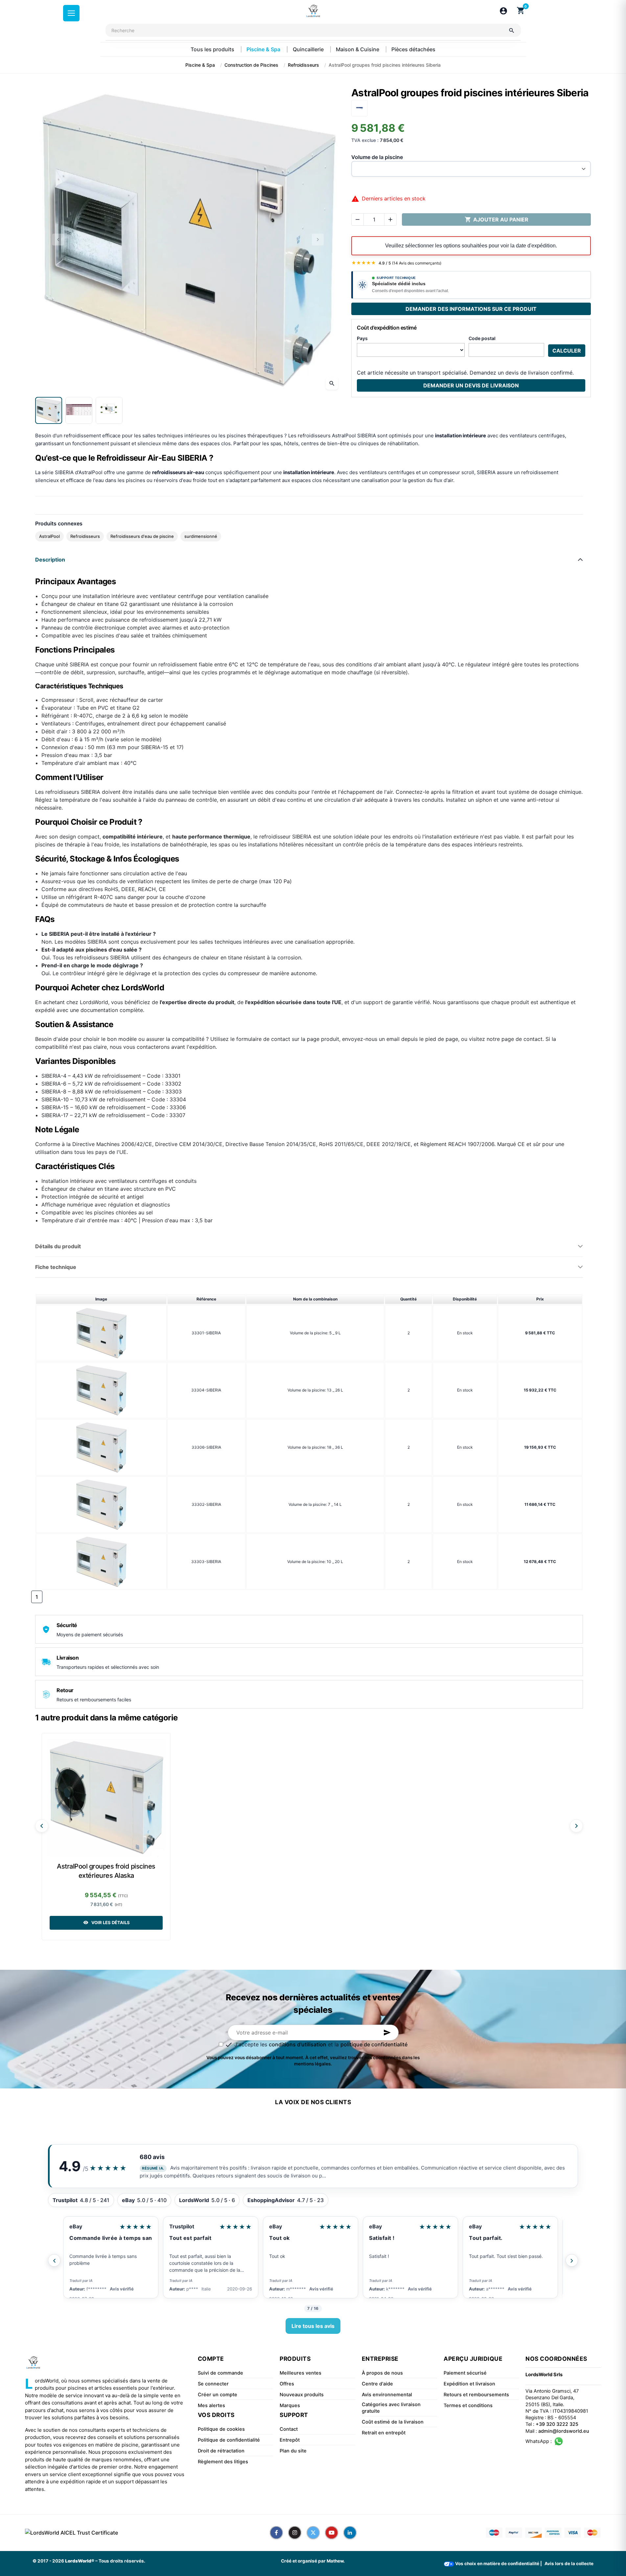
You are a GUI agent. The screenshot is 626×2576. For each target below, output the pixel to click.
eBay (188, 2226)
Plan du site (293, 2451)
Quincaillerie (309, 49)
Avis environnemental (387, 2395)
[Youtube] (332, 2533)
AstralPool (49, 536)
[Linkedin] (350, 2533)
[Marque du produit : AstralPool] (359, 107)
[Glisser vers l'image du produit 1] (49, 410)
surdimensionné (201, 536)
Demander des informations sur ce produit (471, 309)
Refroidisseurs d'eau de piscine (142, 536)
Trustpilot (94, 2226)
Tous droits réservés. (122, 2561)
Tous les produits (213, 49)
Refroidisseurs (85, 536)
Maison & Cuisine (358, 49)
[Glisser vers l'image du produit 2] (79, 410)
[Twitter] (313, 2533)
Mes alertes (211, 2405)
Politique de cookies (221, 2429)
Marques (290, 2405)
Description (50, 560)
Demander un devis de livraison (471, 385)
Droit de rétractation (221, 2451)
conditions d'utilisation (298, 2044)
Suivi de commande (220, 2373)
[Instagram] (295, 2533)
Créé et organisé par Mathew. (313, 2561)
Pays (362, 338)
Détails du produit (58, 1246)
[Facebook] (276, 2533)
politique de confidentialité (374, 2044)
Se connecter (213, 2384)
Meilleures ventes (301, 2373)
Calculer (567, 351)
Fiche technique (56, 1267)
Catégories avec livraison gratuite (391, 2408)
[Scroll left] (42, 1826)
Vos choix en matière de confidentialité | (498, 2564)
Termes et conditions (468, 2405)
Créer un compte (218, 2395)
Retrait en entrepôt (384, 2433)
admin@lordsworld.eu (564, 2431)
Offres (287, 2384)
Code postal (482, 338)
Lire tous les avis (313, 2326)
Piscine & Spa (264, 49)
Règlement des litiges (223, 2462)
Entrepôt (290, 2440)
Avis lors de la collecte (569, 2564)
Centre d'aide (377, 2384)
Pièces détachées (413, 49)
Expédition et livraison (469, 2384)
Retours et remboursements (476, 2395)
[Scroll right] (576, 1826)
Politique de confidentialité (229, 2440)
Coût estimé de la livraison (393, 2422)
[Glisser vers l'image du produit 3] (109, 410)
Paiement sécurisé (465, 2373)
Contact (289, 2429)
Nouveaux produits (302, 2395)
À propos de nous (382, 2373)
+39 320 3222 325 (557, 2424)
